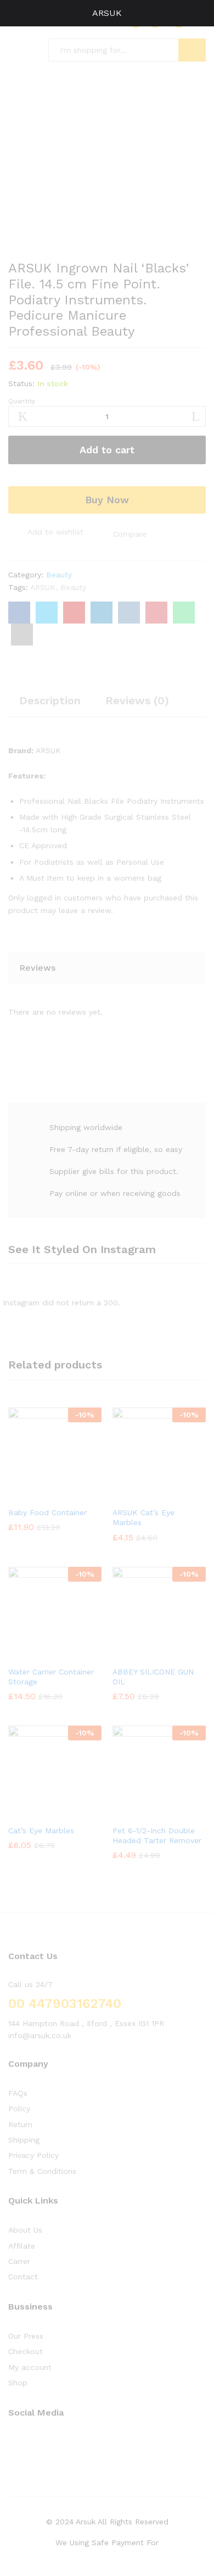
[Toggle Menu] (14, 13)
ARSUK (107, 13)
